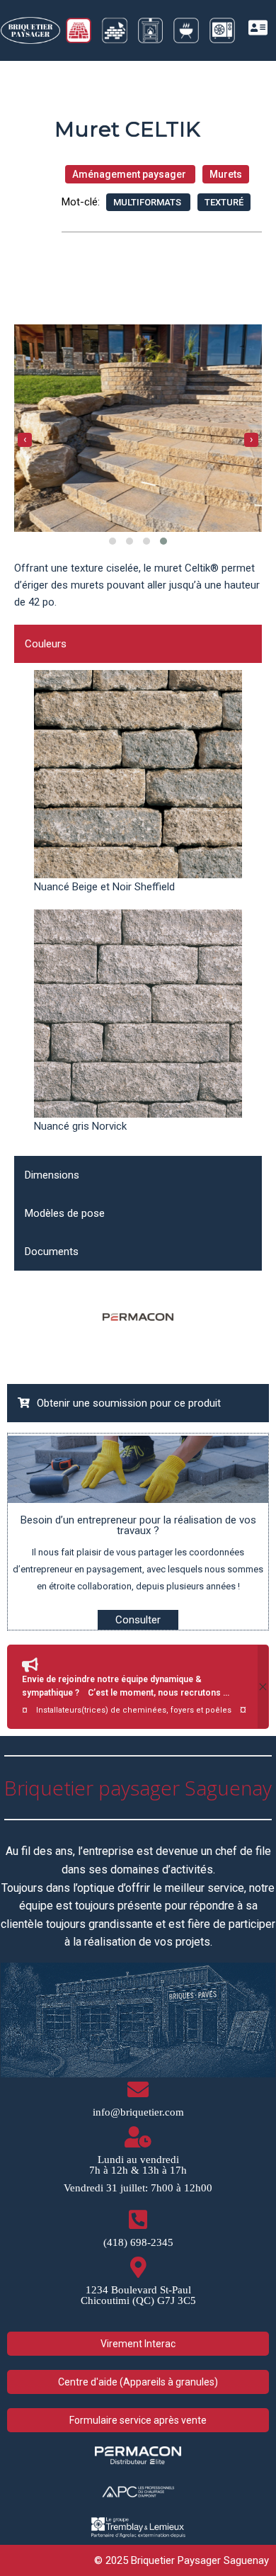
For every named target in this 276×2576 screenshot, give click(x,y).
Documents (52, 1252)
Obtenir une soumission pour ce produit (129, 1403)
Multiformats (148, 202)
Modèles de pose (65, 1213)
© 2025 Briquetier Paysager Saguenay (182, 2560)
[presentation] (25, 440)
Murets (226, 174)
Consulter (138, 1620)
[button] (113, 541)
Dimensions (52, 1175)
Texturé (224, 202)
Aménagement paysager (130, 174)
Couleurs (46, 644)
